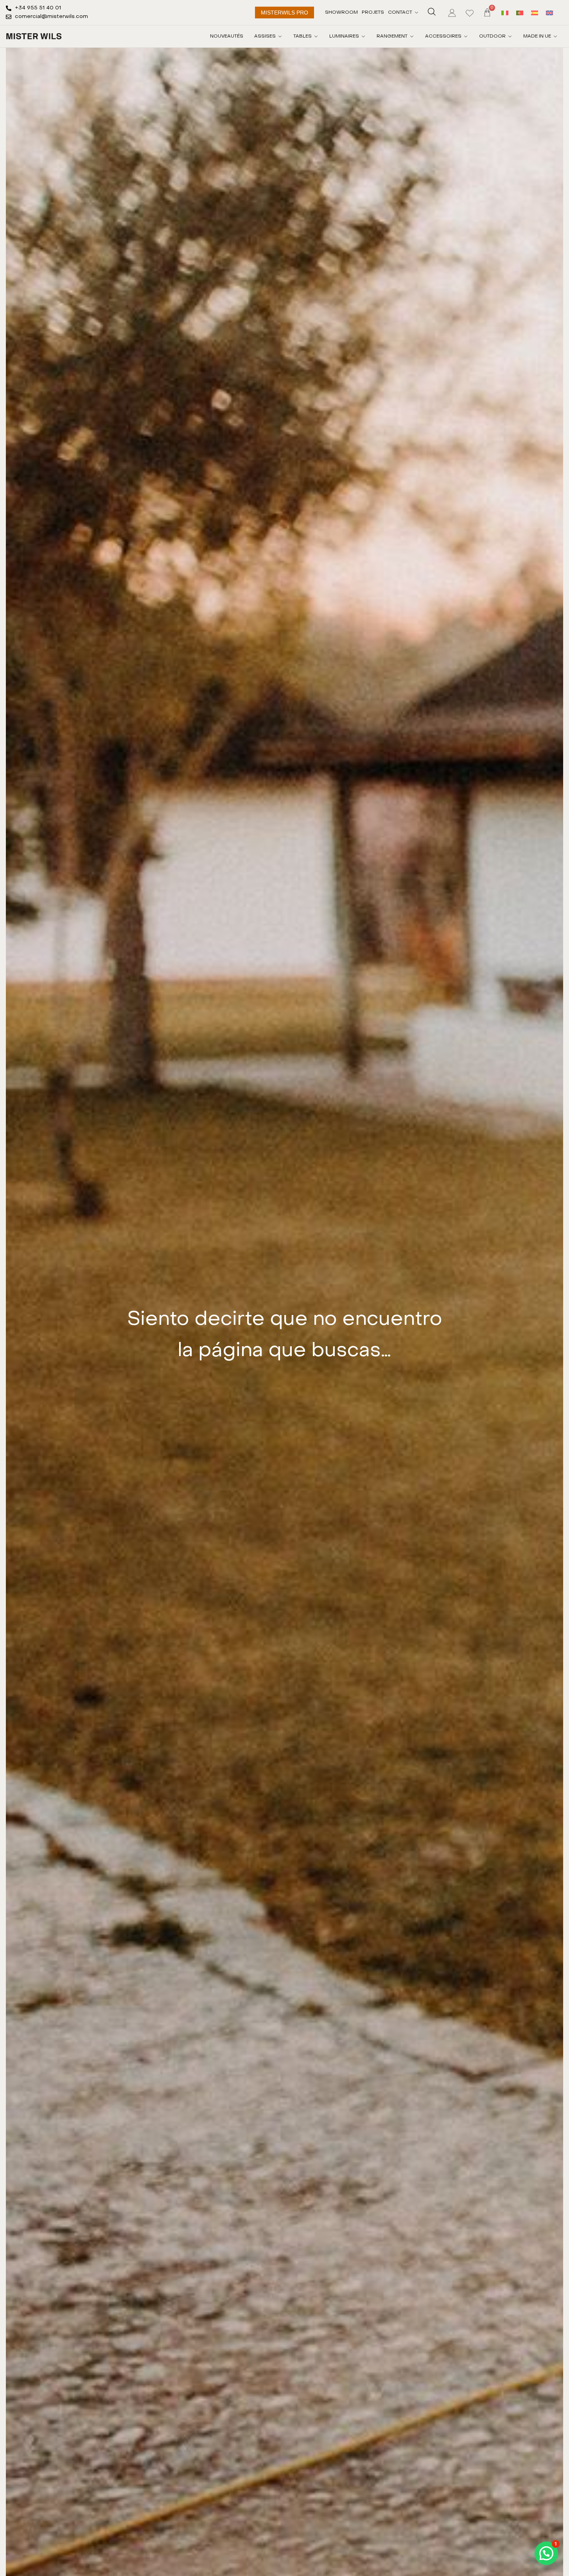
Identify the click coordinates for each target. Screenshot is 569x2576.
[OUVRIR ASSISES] (280, 36)
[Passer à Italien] (505, 12)
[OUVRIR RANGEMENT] (412, 36)
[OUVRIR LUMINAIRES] (363, 36)
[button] (546, 2553)
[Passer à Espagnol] (535, 12)
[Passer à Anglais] (549, 12)
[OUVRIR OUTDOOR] (510, 36)
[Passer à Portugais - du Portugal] (520, 12)
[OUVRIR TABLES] (316, 36)
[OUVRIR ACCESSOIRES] (466, 36)
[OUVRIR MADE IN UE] (555, 36)
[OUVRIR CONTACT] (416, 13)
